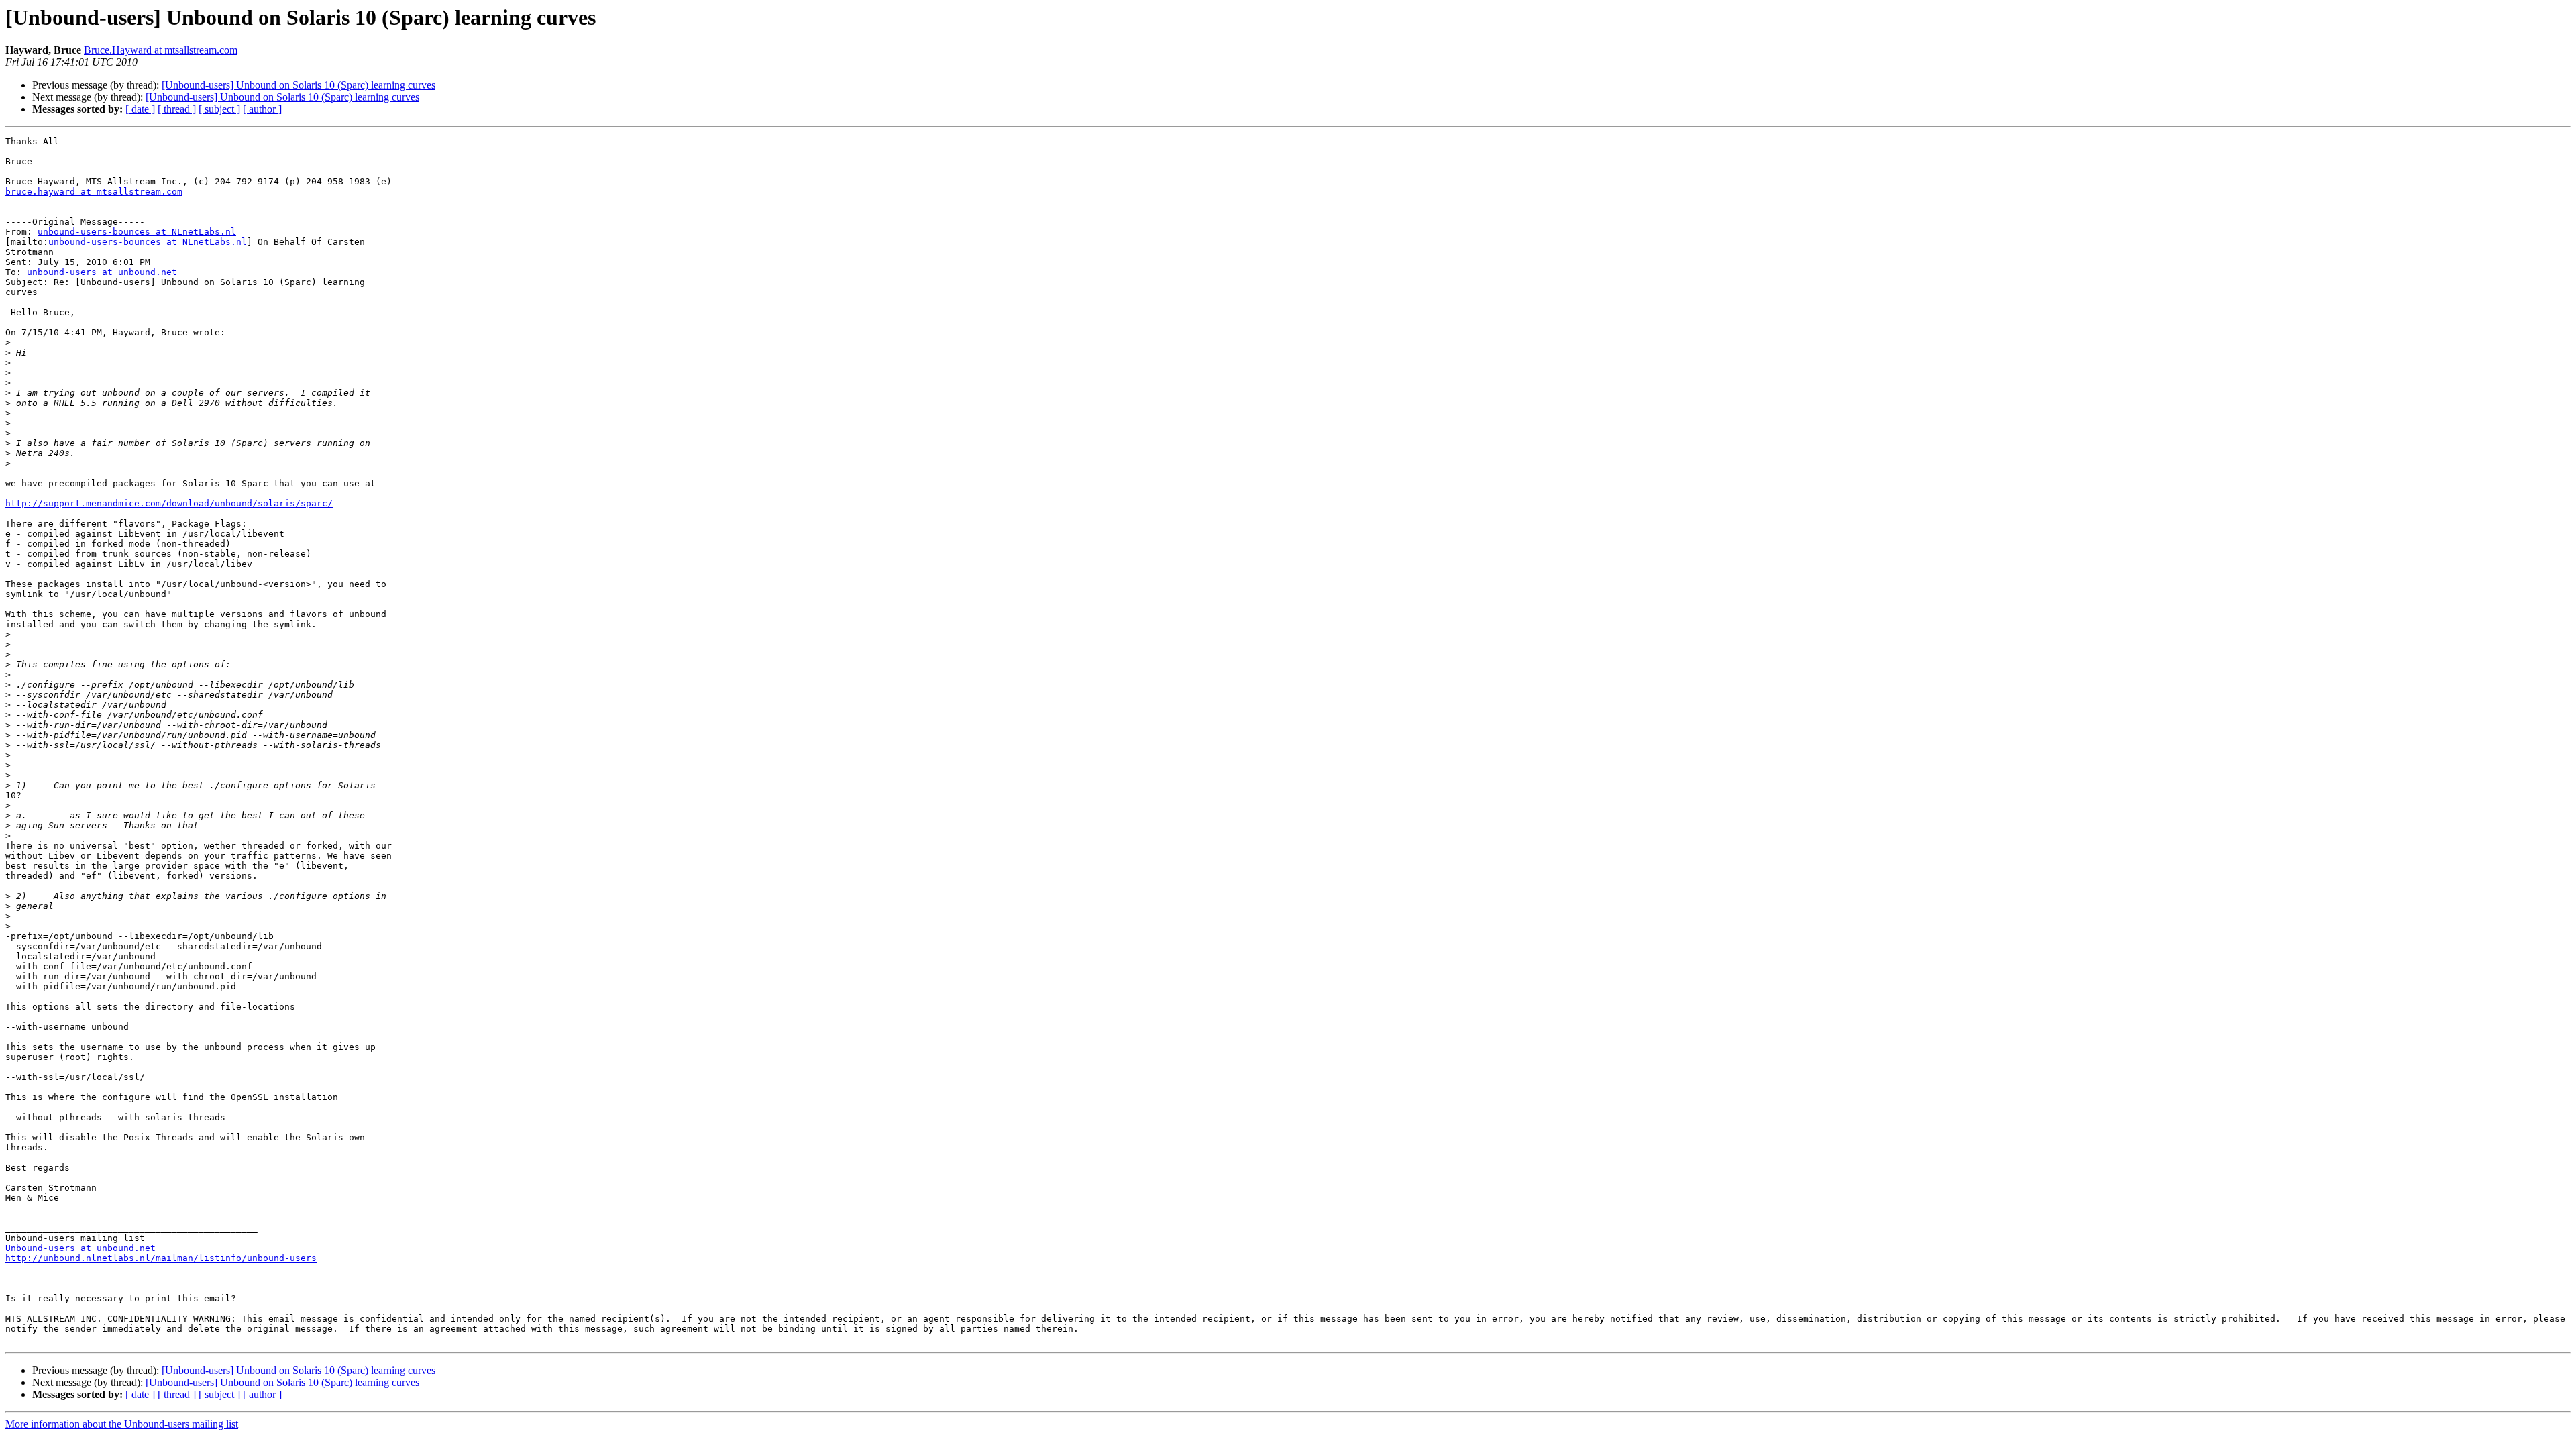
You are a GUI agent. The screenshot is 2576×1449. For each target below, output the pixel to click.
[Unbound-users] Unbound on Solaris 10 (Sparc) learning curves (299, 85)
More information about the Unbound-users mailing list (122, 1424)
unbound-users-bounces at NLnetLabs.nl (137, 232)
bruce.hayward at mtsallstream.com (94, 192)
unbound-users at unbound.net (102, 272)
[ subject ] (219, 109)
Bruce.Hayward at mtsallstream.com (161, 50)
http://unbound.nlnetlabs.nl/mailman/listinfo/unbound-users (161, 1258)
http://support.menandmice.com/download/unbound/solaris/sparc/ (169, 503)
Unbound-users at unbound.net (80, 1248)
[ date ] (140, 109)
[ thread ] (177, 109)
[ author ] (262, 109)
